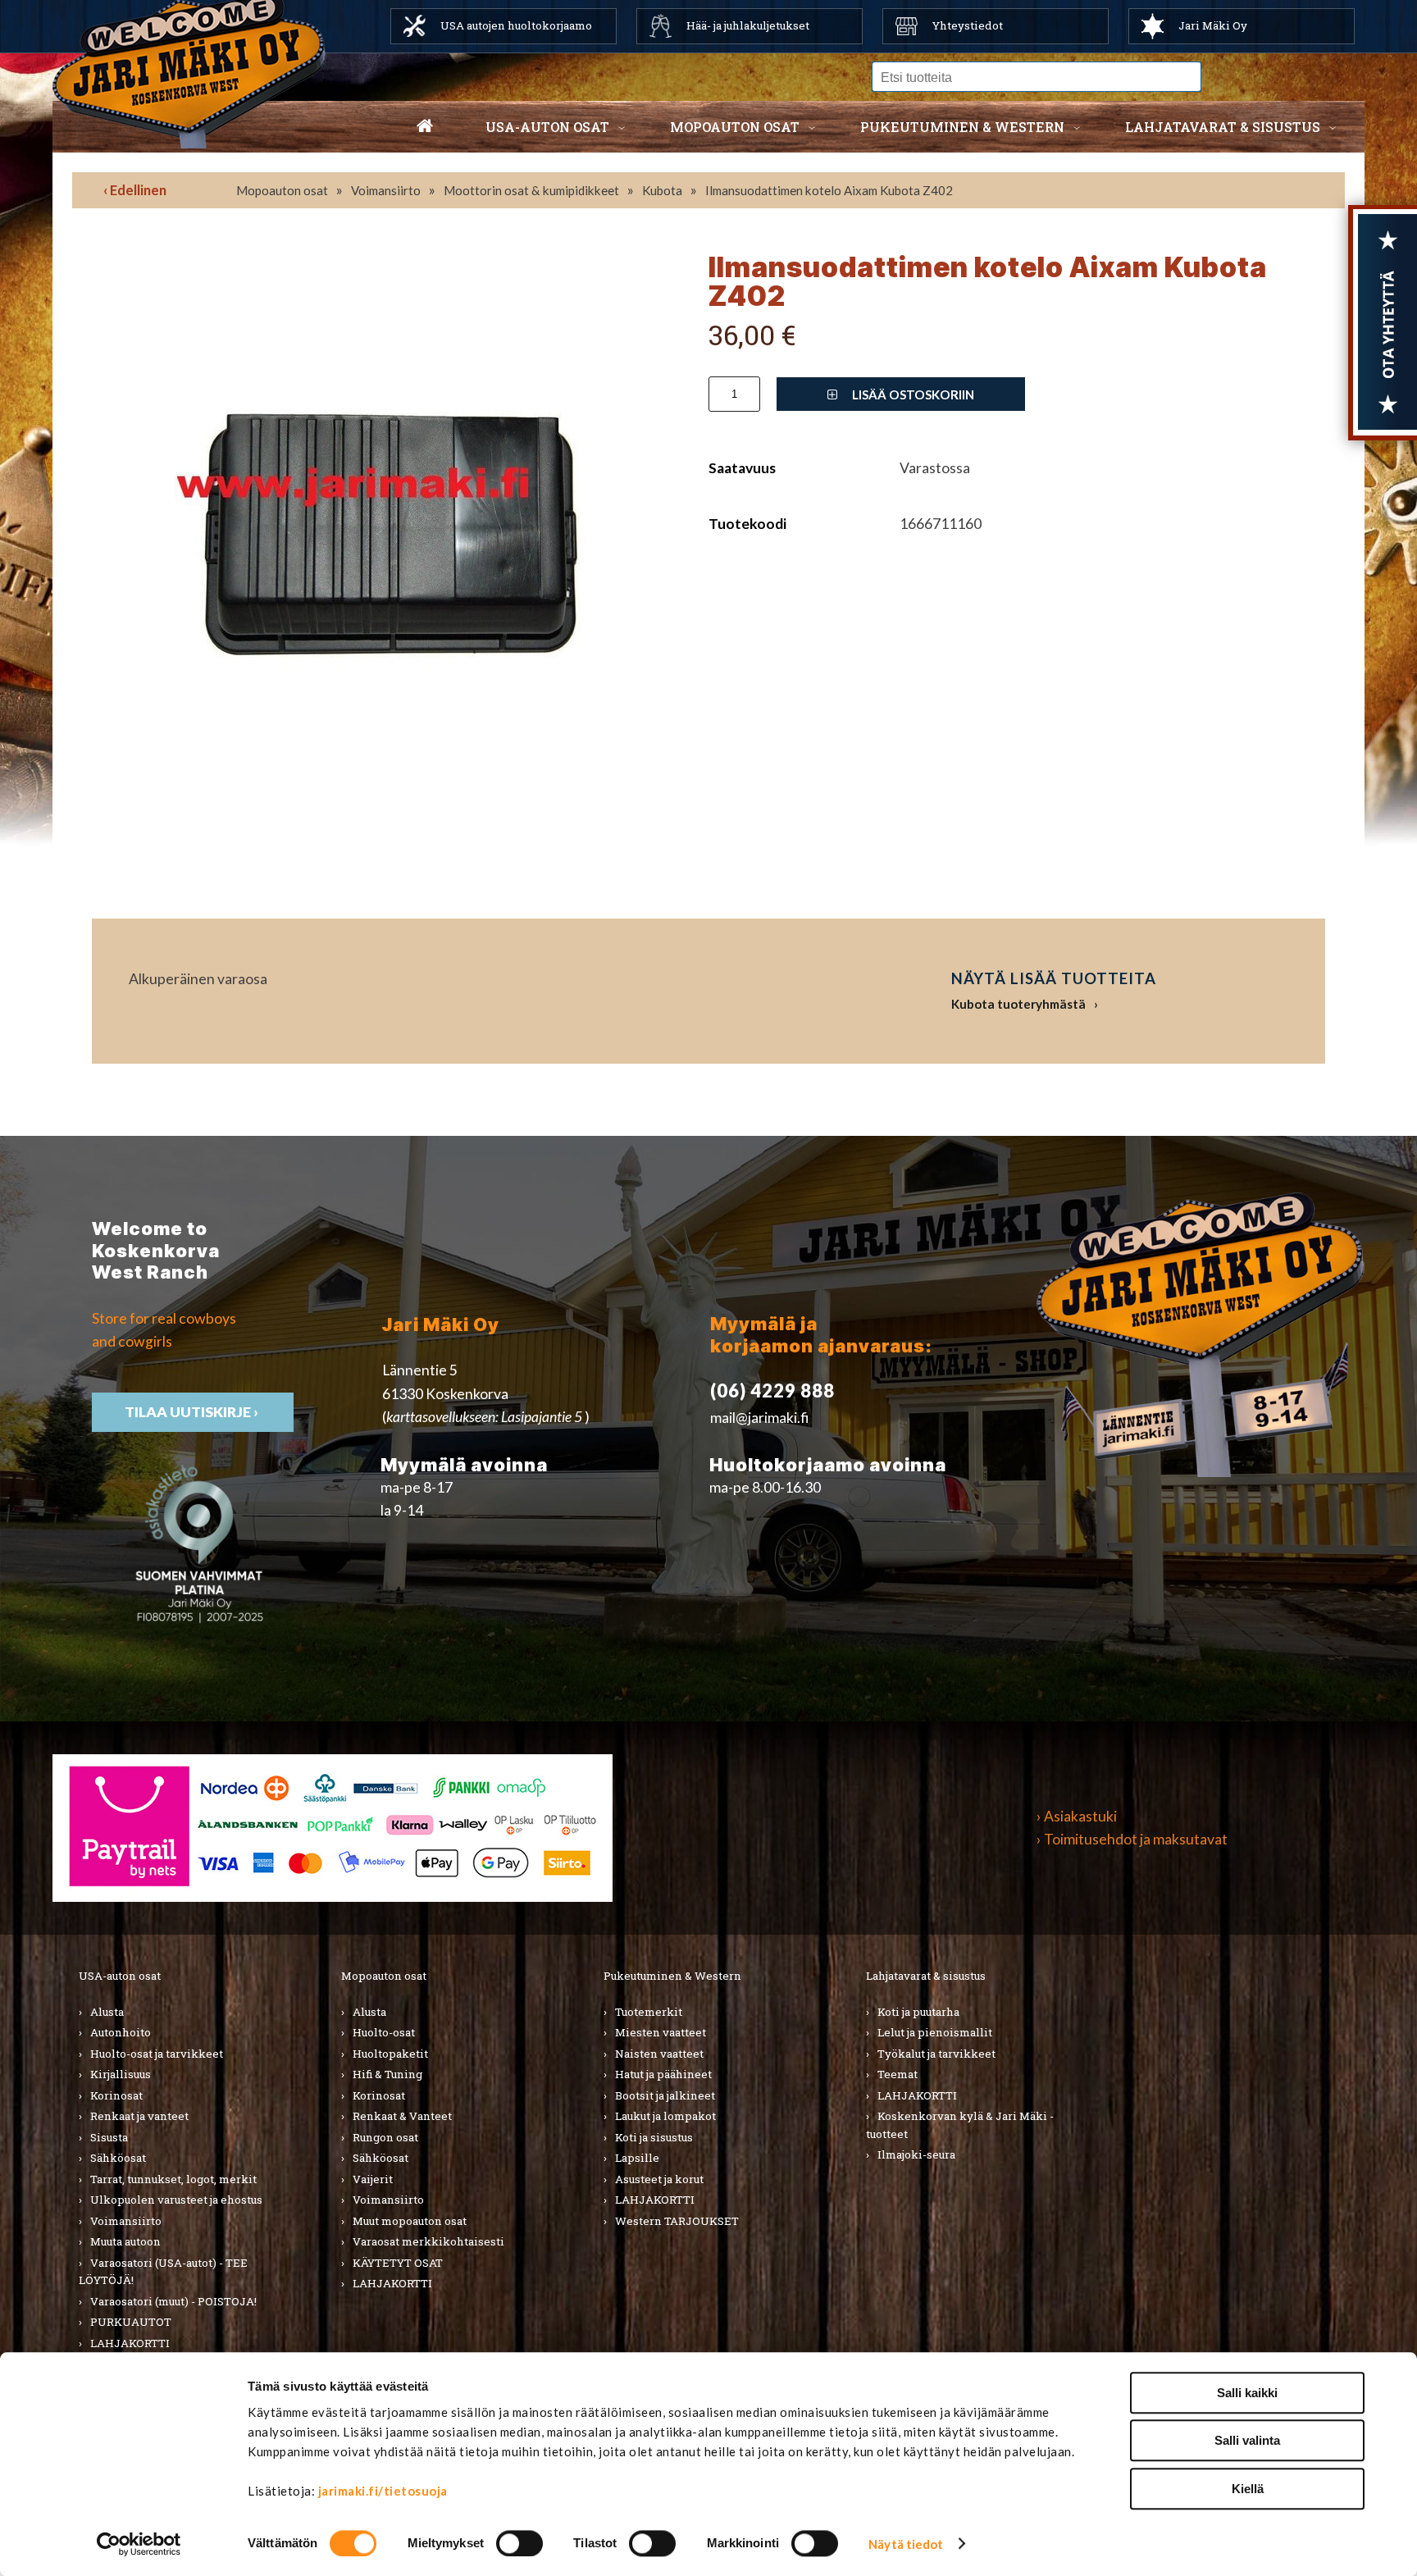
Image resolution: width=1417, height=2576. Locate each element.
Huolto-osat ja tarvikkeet (157, 2054)
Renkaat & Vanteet (402, 2116)
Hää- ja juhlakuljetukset (748, 25)
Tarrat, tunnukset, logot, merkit (173, 2179)
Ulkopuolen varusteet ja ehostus (176, 2200)
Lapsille (637, 2158)
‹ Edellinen (135, 190)
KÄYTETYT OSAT (398, 2263)
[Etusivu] (425, 127)
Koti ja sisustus (654, 2137)
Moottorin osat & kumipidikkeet (531, 190)
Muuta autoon (125, 2241)
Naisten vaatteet (659, 2054)
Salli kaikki (1247, 2393)
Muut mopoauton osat (410, 2221)
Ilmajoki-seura (916, 2154)
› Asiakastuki (1077, 1816)
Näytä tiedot (906, 2544)
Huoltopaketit (390, 2054)
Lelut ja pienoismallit (935, 2032)
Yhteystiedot (968, 25)
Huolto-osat (384, 2032)
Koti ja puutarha (918, 2012)
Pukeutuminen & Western (672, 1976)
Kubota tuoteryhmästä (1018, 1004)
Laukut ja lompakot (665, 2116)
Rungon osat (385, 2137)
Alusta (107, 2012)
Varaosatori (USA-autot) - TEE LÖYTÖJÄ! (163, 2272)
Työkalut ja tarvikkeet (936, 2054)
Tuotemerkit (649, 2012)
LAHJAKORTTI (130, 2343)
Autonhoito (121, 2032)
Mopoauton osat (735, 127)
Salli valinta (1247, 2441)
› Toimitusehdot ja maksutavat (1132, 1839)
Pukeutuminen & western (962, 127)
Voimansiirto (386, 190)
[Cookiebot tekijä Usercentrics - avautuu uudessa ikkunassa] (139, 2544)
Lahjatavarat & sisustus (1223, 127)
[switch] (519, 2543)
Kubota (662, 190)
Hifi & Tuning (387, 2074)
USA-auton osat (547, 127)
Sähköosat (118, 2158)
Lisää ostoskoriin (912, 394)
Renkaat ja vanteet (139, 2116)
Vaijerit (373, 2179)
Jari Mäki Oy (1213, 25)
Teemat (898, 2074)
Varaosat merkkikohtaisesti (428, 2241)
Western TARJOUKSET (677, 2221)
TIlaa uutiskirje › (193, 1412)
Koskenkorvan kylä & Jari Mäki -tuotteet (960, 2125)
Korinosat (116, 2095)
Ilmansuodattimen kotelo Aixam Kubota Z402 (829, 190)
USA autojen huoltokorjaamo (516, 25)
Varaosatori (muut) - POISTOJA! (173, 2301)
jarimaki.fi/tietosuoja (383, 2491)
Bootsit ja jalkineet (665, 2095)
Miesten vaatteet (661, 2032)
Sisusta (109, 2137)
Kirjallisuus (121, 2074)
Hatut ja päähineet (663, 2074)
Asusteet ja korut (659, 2179)
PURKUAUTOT (131, 2322)
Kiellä (1248, 2489)
